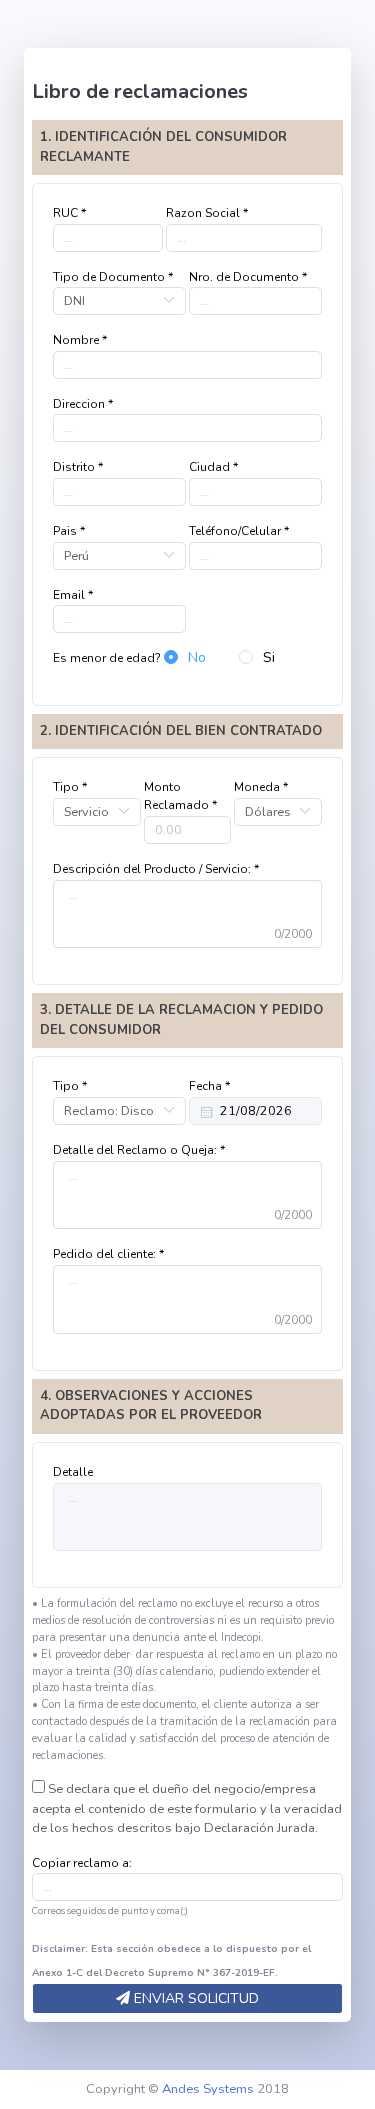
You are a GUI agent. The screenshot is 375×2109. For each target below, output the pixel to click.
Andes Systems (208, 2089)
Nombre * (80, 340)
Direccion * (83, 404)
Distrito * (78, 467)
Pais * (69, 531)
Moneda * (261, 787)
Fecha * (209, 1086)
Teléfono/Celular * (239, 531)
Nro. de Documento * (248, 277)
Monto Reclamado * (180, 796)
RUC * (69, 213)
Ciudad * (213, 467)
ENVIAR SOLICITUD (194, 1998)
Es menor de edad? (107, 658)
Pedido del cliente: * (108, 1254)
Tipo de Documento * (113, 277)
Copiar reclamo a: (82, 1863)
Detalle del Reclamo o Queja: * (139, 1150)
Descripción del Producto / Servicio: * (156, 869)
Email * (73, 595)
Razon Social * (207, 213)
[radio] (185, 658)
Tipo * (70, 787)
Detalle (73, 1472)
